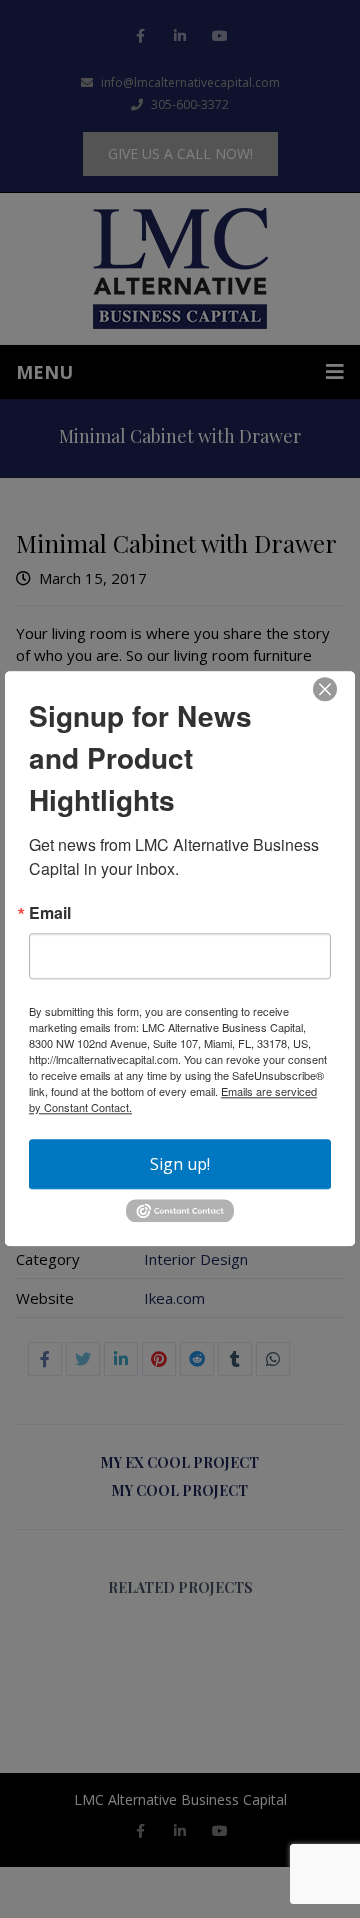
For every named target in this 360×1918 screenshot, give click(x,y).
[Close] (325, 689)
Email (50, 913)
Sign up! (180, 1164)
